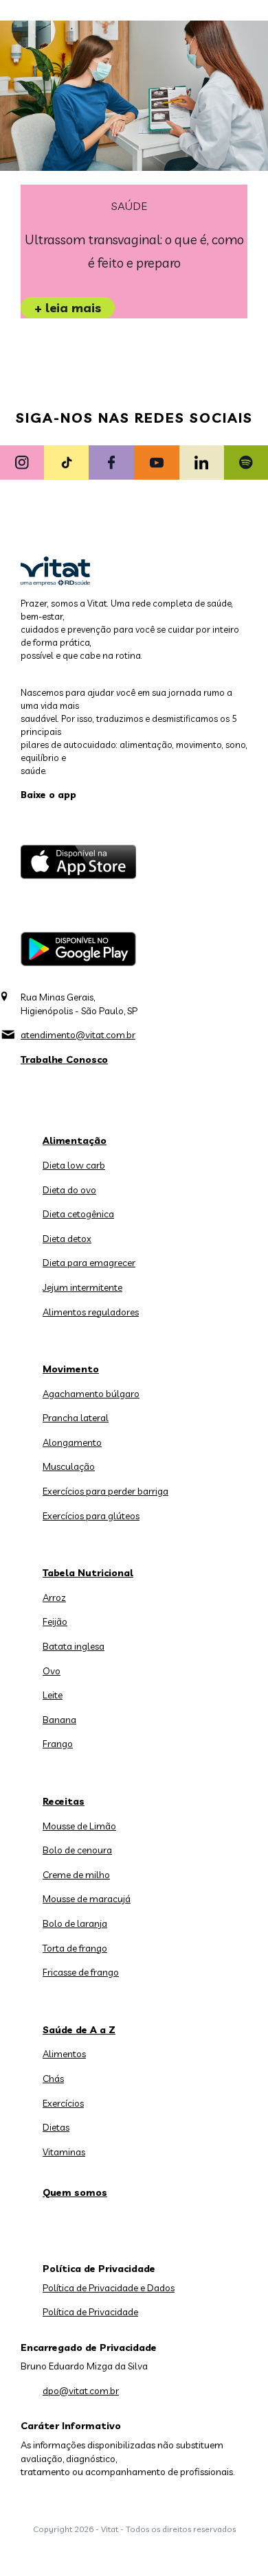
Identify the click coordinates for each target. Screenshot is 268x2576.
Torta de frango (75, 1948)
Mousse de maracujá (87, 1899)
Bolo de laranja (75, 1923)
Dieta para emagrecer (89, 1263)
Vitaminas (64, 2152)
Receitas (64, 1801)
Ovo (52, 1671)
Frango (58, 1744)
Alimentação (75, 1140)
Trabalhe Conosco (64, 1059)
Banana (59, 1720)
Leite (53, 1695)
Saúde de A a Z (79, 2030)
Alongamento (72, 1442)
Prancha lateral (76, 1418)
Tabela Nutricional (88, 1573)
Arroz (54, 1597)
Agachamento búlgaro (91, 1394)
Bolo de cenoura (77, 1850)
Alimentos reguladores (91, 1312)
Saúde (129, 206)
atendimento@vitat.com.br (78, 1035)
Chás (53, 2079)
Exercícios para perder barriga (105, 1491)
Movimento (71, 1369)
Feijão (55, 1621)
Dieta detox (67, 1239)
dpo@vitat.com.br (81, 2391)
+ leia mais (68, 308)
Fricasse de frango (81, 1972)
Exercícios (63, 2103)
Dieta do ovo (69, 1190)
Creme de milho (76, 1875)
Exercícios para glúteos (91, 1516)
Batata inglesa (74, 1646)
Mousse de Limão (79, 1826)
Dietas (56, 2127)
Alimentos (64, 2054)
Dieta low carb (74, 1165)
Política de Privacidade (90, 2312)
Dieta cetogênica (78, 1214)
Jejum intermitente (82, 1287)
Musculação (69, 1466)
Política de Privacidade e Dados (109, 2288)
